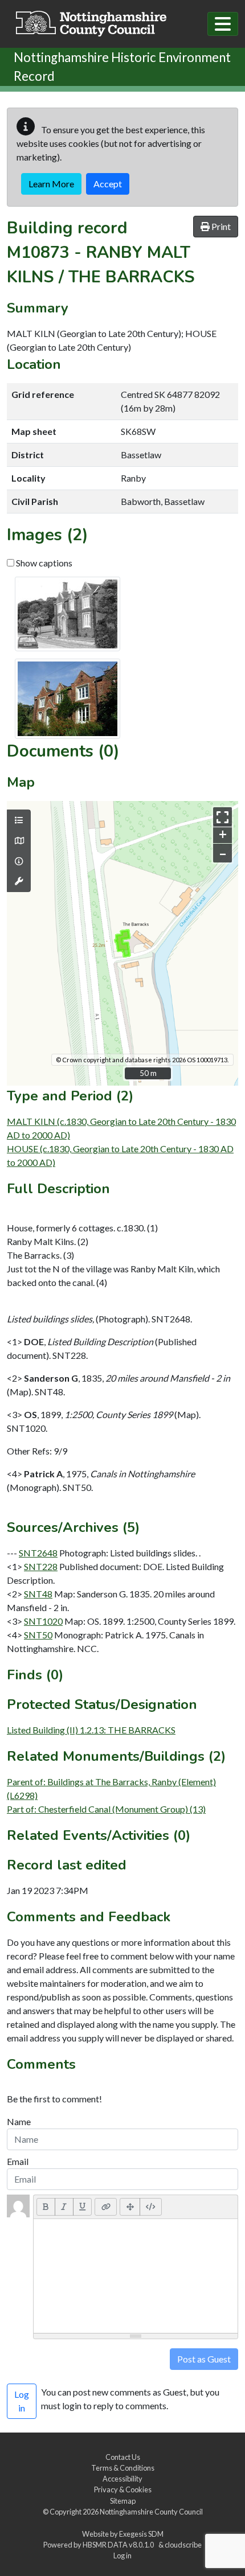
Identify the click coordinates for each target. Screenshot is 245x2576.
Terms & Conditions (123, 2468)
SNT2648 (38, 1553)
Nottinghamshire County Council (151, 2512)
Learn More (51, 184)
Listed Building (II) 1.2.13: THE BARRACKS (91, 1730)
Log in (122, 2556)
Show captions (43, 563)
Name (19, 2121)
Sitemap (123, 2501)
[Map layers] (19, 820)
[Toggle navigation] (223, 24)
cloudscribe (183, 2545)
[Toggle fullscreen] (222, 817)
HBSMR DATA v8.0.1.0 (119, 2545)
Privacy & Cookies (123, 2489)
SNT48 (38, 1594)
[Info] (19, 861)
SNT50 (38, 1635)
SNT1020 (43, 1621)
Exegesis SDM (141, 2534)
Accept (108, 184)
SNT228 (41, 1566)
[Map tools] (19, 881)
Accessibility (122, 2479)
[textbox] (136, 2276)
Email (18, 2161)
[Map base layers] (19, 841)
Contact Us (123, 2457)
